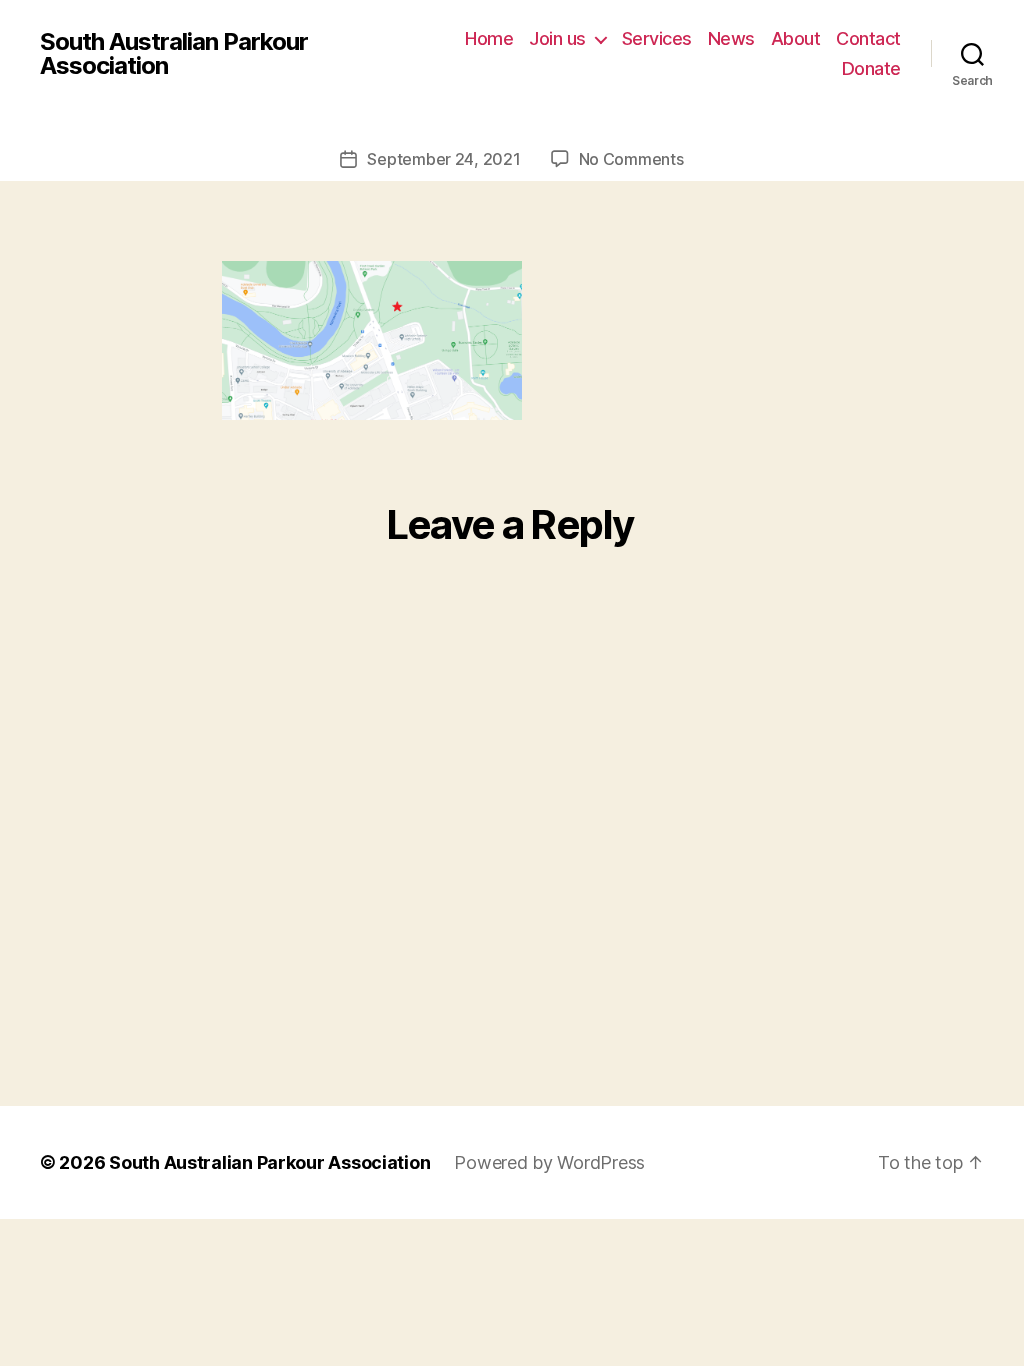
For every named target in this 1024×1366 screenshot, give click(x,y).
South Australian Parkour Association (174, 54)
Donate (871, 68)
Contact (868, 38)
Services (657, 38)
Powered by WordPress (549, 1162)
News (731, 38)
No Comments (631, 159)
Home (489, 38)
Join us (557, 38)
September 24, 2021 (443, 159)
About (796, 38)
